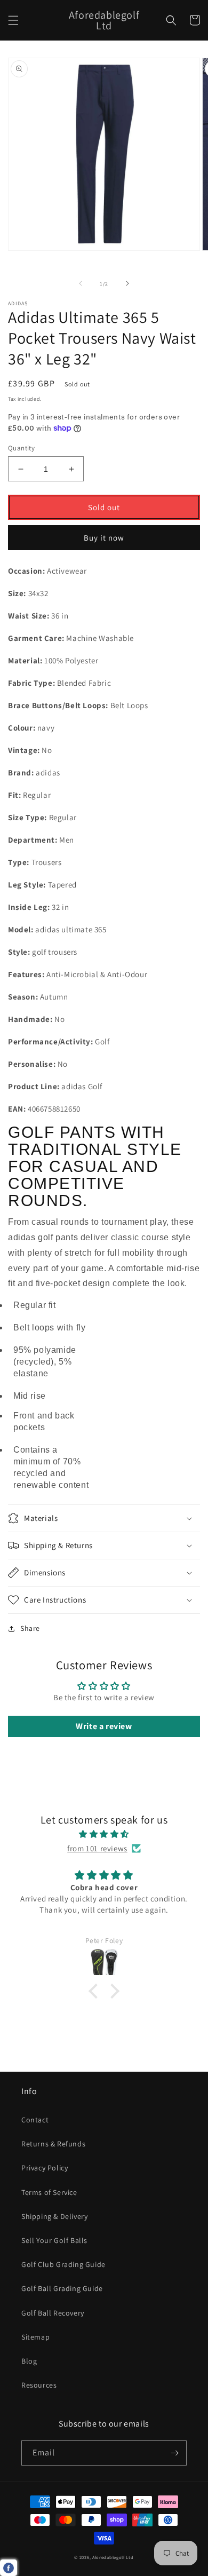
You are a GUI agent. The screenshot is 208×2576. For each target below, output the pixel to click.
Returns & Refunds (53, 2144)
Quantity (21, 448)
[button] (13, 20)
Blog (29, 2361)
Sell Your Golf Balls (54, 2240)
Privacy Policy (45, 2168)
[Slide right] (127, 283)
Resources (39, 2385)
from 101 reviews (97, 1848)
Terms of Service (49, 2192)
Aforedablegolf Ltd (113, 2557)
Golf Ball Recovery (53, 2313)
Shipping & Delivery (54, 2216)
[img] (104, 1834)
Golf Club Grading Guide (63, 2264)
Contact (35, 2120)
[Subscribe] (174, 2453)
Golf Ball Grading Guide (62, 2288)
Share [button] (30, 1628)
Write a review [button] (104, 1726)
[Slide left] (81, 283)
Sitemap (35, 2337)
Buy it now (104, 538)
